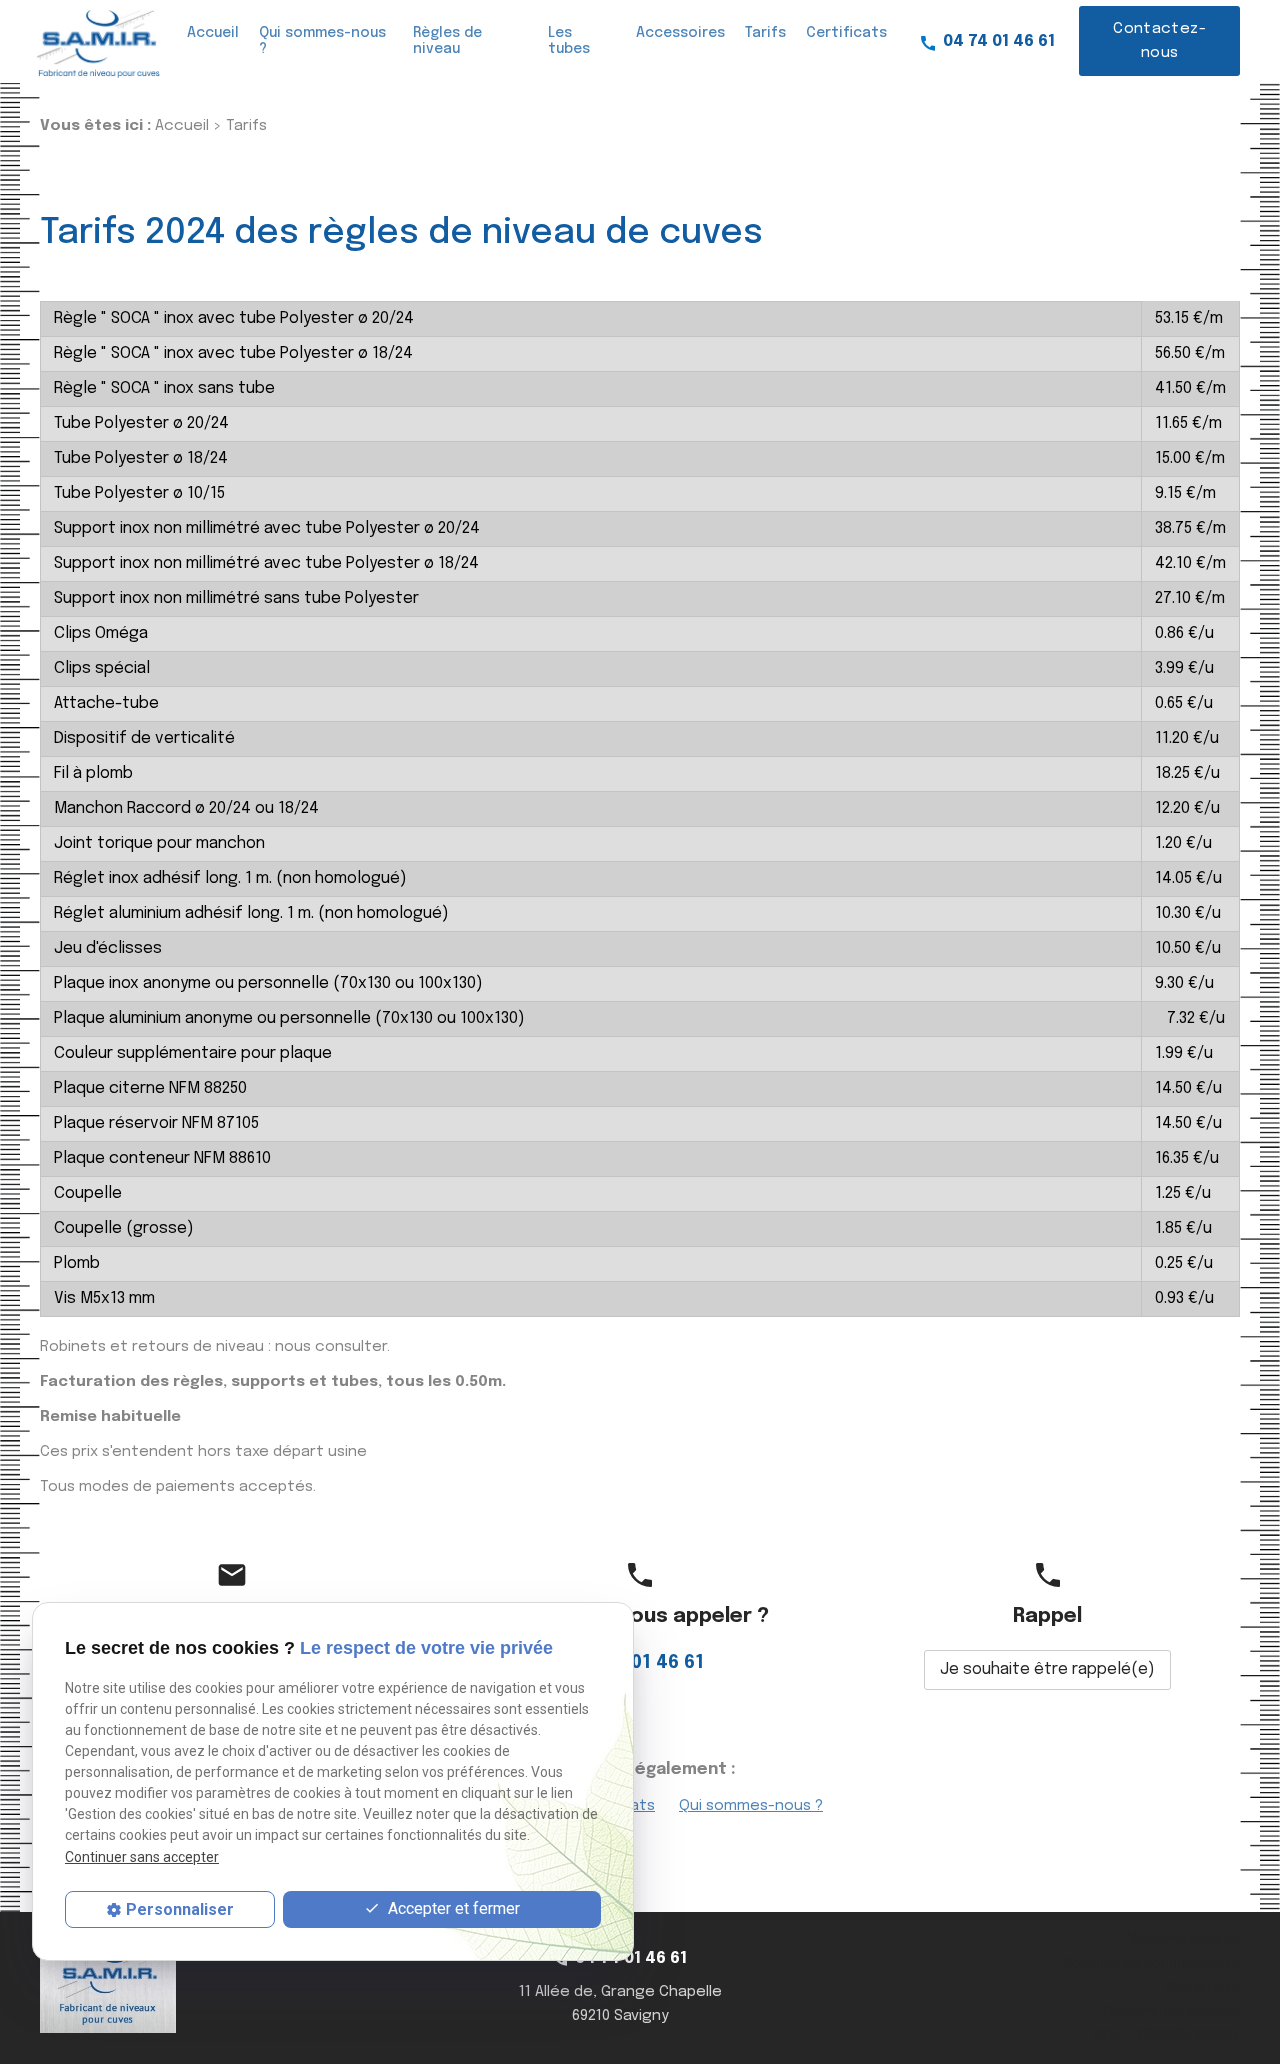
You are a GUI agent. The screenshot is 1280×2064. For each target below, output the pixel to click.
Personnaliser (180, 1909)
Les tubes (569, 41)
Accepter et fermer (452, 1908)
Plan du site (1202, 1987)
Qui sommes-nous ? (322, 41)
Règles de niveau (447, 41)
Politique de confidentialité (1152, 1963)
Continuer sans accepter (142, 1856)
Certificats (846, 33)
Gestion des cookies (1172, 2011)
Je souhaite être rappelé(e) (1047, 1669)
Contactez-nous (1159, 41)
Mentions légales (1183, 1939)
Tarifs (765, 33)
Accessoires (680, 33)
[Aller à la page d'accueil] (96, 41)
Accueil (213, 33)
